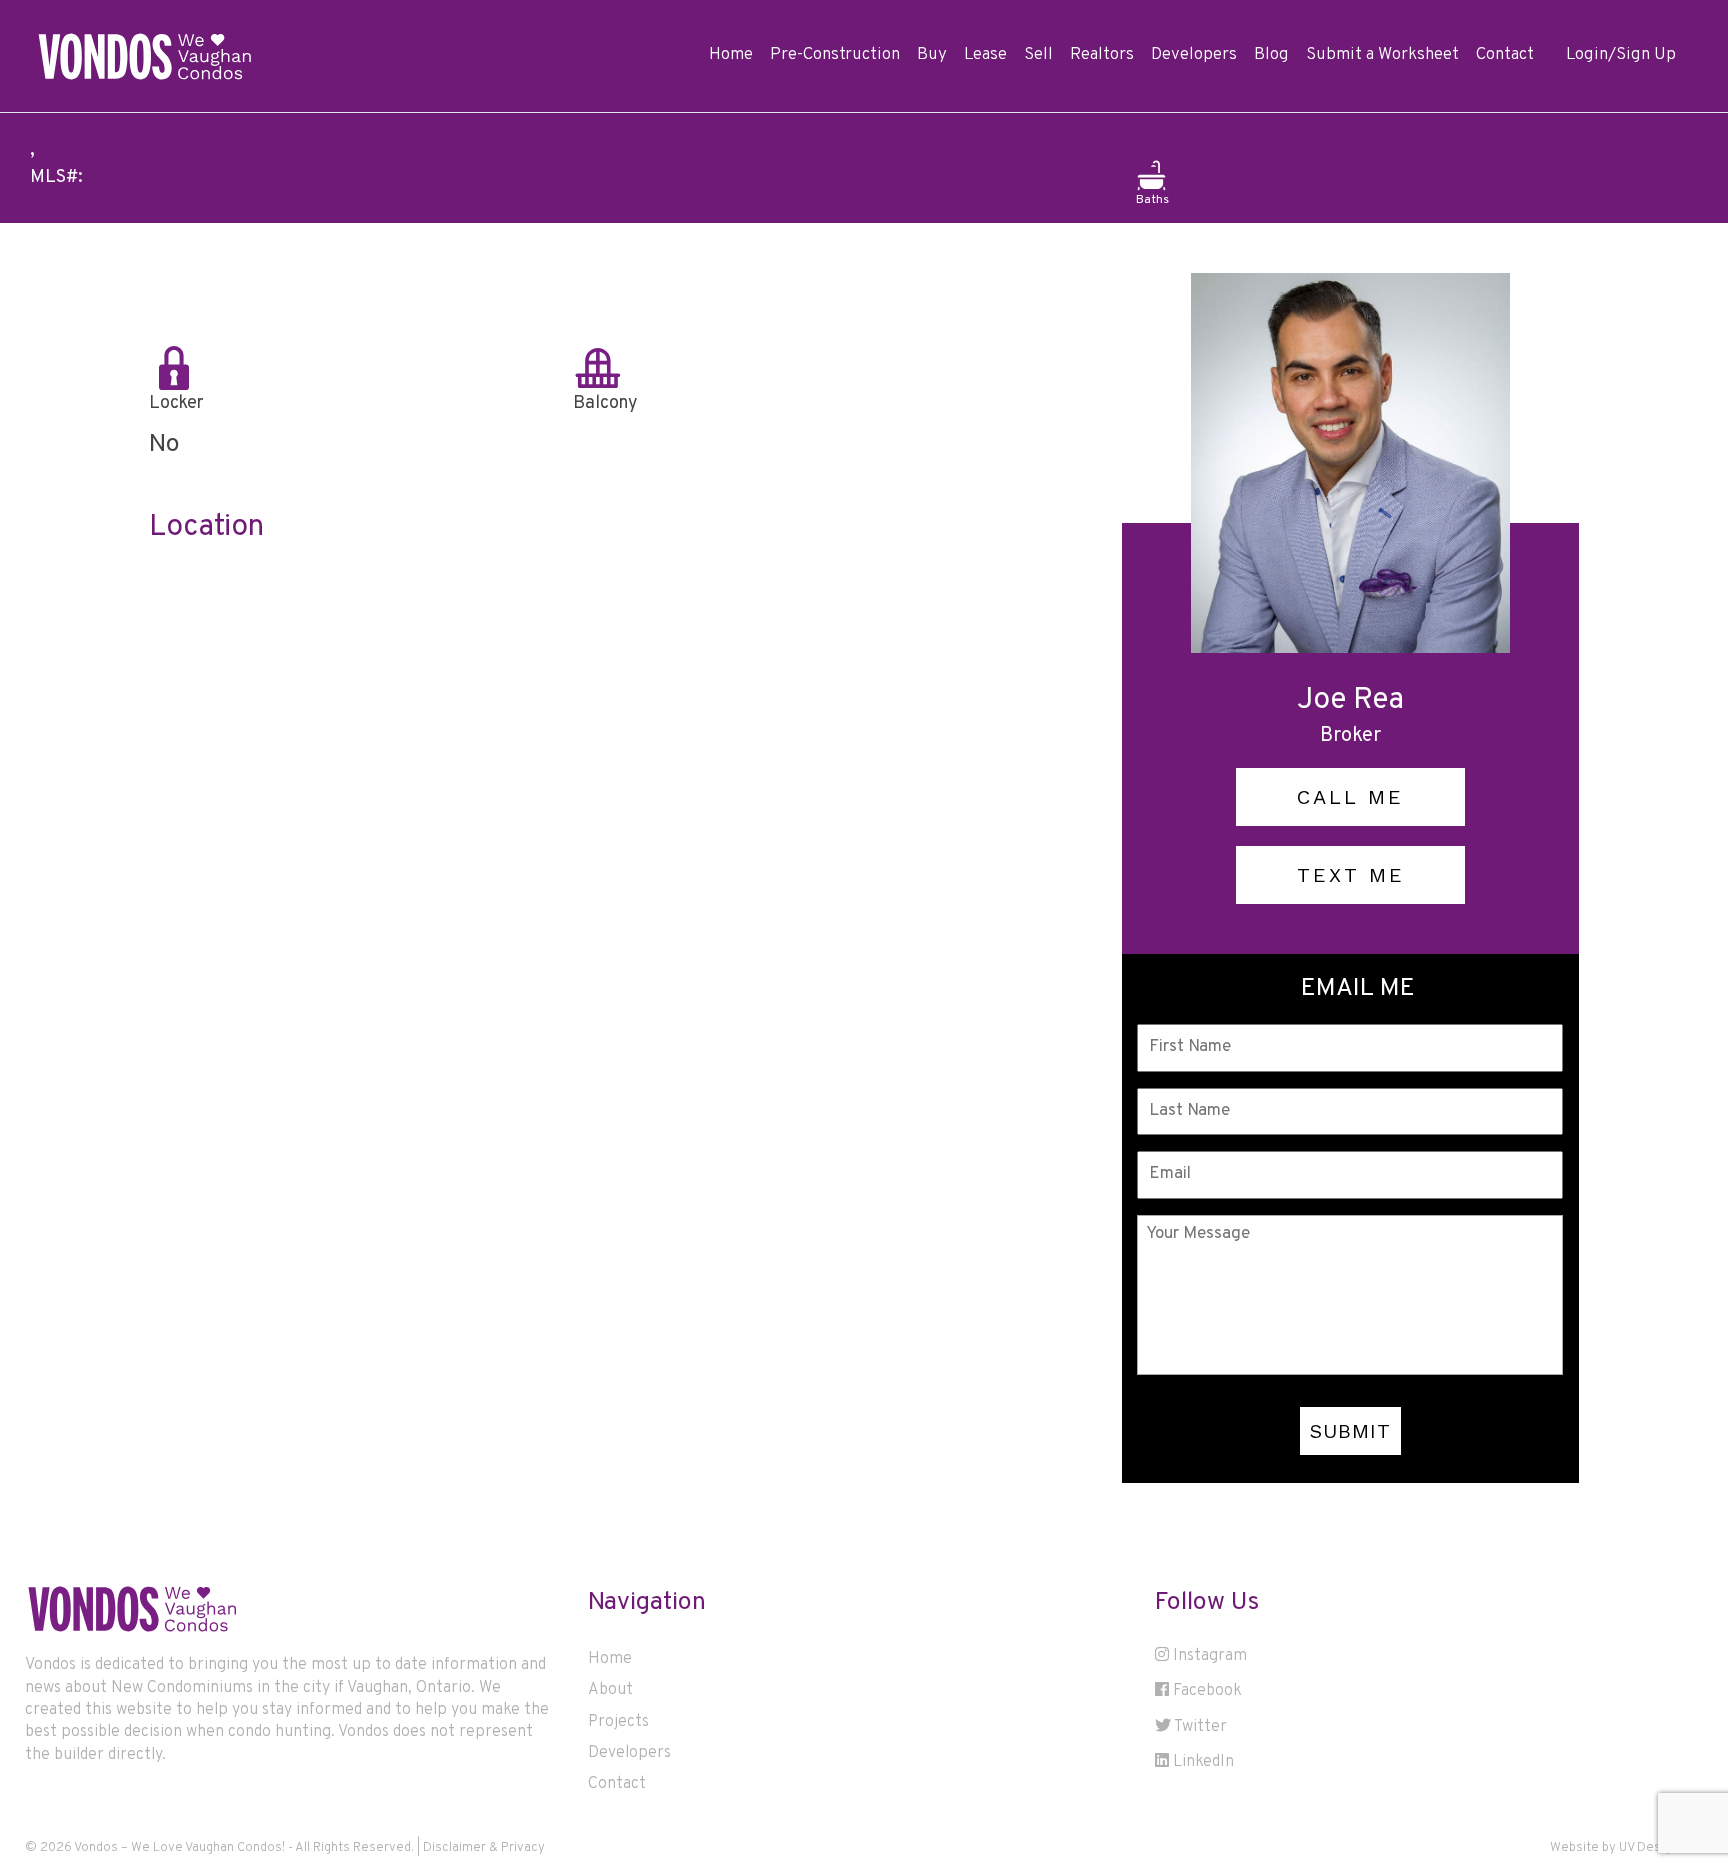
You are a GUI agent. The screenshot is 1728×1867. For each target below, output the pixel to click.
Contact (1505, 55)
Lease (985, 55)
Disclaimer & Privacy (484, 1848)
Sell (1038, 55)
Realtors (1102, 55)
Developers (1194, 55)
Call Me (1350, 797)
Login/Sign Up (1621, 55)
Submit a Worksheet (1382, 55)
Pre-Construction (835, 55)
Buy (932, 55)
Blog (1271, 55)
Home (731, 55)
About (610, 1690)
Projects (618, 1722)
